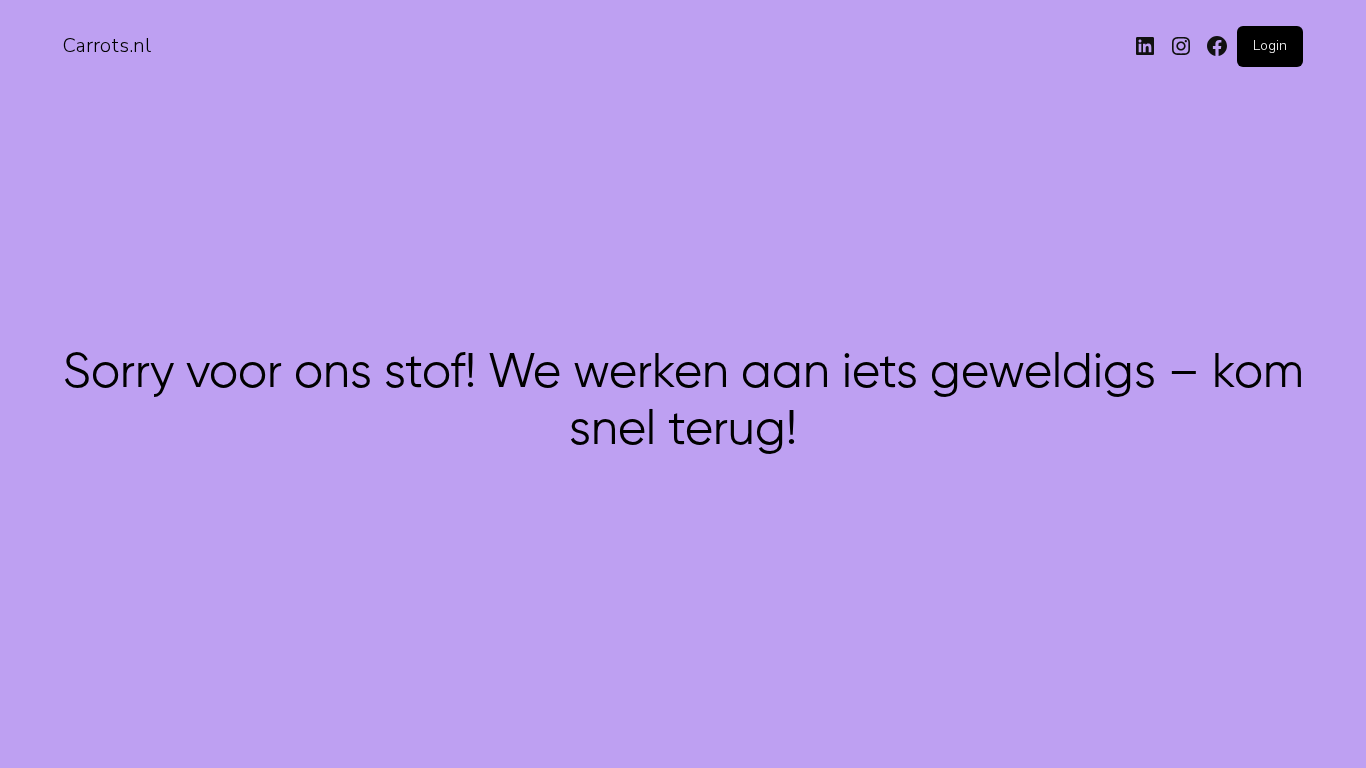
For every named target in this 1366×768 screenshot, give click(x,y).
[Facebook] (1217, 46)
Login (1270, 45)
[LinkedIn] (1145, 46)
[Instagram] (1181, 46)
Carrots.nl (107, 45)
